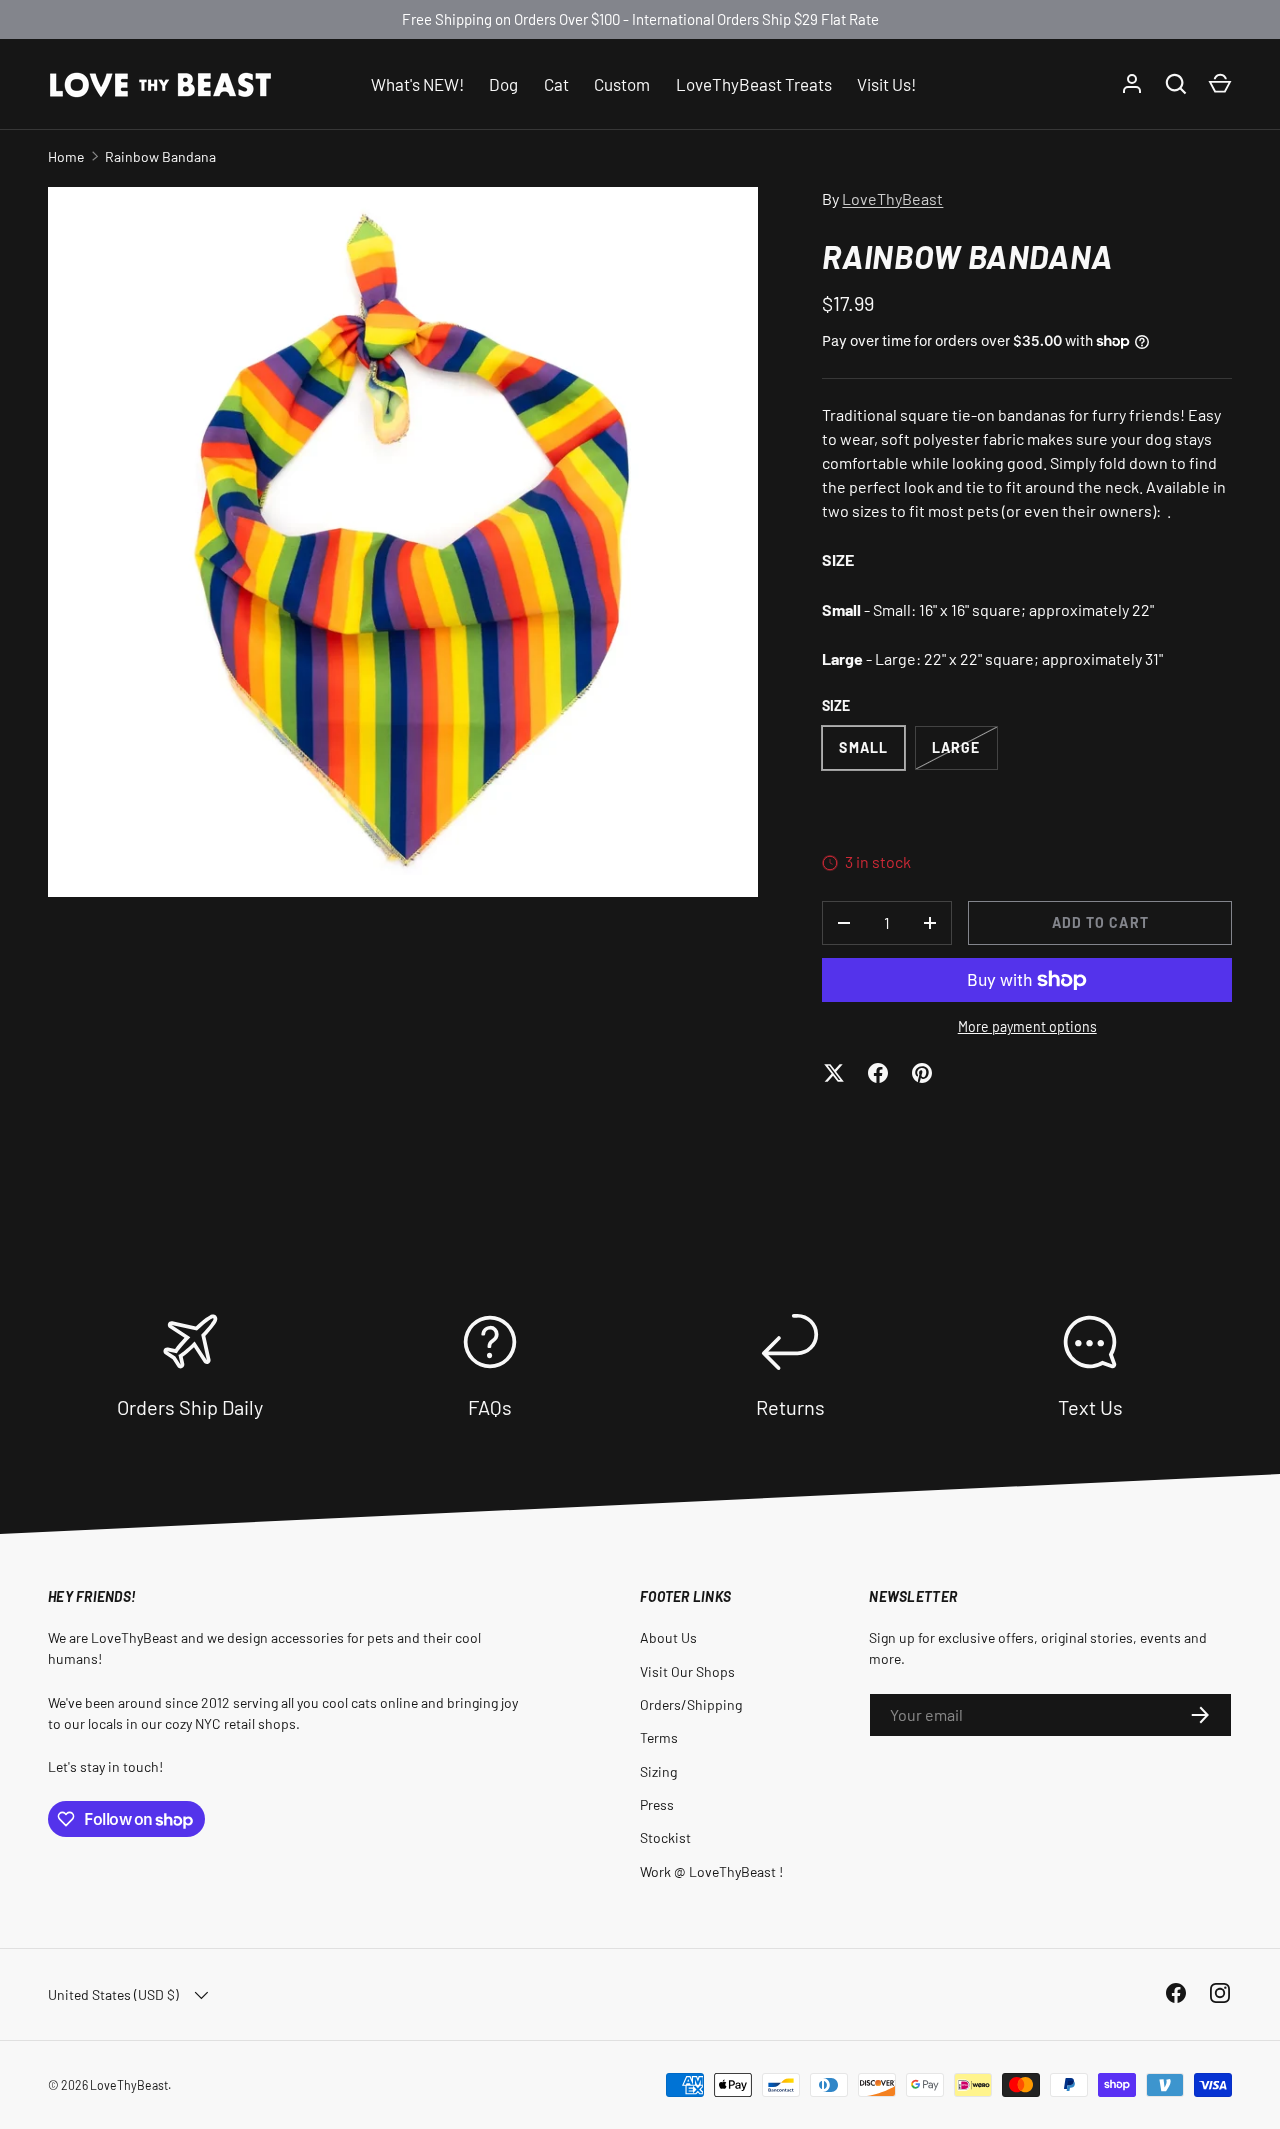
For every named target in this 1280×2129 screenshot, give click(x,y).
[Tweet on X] (834, 1073)
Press (657, 1804)
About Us (668, 1637)
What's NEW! (417, 83)
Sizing (658, 1771)
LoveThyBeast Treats (754, 83)
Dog (503, 83)
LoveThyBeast (892, 198)
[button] (1220, 84)
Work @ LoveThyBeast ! (711, 1871)
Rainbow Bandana (160, 156)
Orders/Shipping (691, 1704)
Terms (659, 1737)
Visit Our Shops (687, 1671)
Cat (556, 83)
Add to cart (1100, 922)
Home (66, 156)
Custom (622, 83)
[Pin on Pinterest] (922, 1073)
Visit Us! (886, 83)
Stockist (665, 1837)
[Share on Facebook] (878, 1073)
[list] (403, 542)
